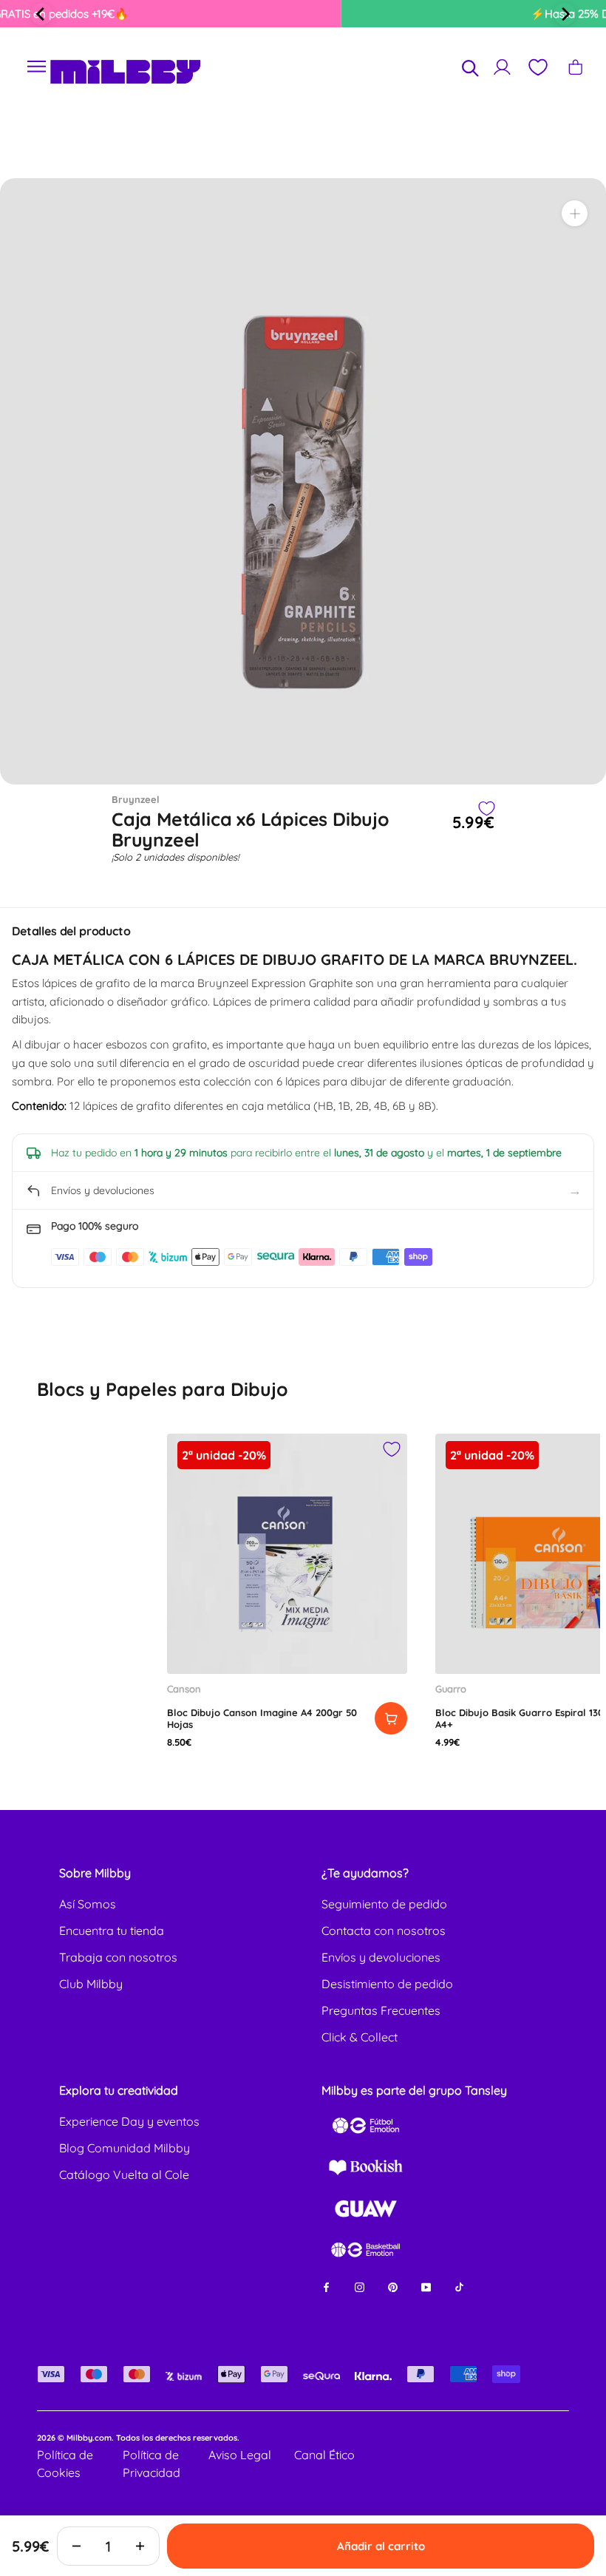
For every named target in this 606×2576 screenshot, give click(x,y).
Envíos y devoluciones (381, 1957)
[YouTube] (426, 2286)
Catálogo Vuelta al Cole (124, 2175)
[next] (565, 14)
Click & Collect (360, 2037)
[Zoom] (575, 213)
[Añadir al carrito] (391, 1718)
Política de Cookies (65, 2464)
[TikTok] (459, 2286)
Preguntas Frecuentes (381, 2010)
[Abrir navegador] (37, 67)
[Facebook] (326, 2286)
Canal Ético (324, 2455)
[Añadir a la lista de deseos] (486, 809)
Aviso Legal (240, 2455)
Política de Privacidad (151, 2464)
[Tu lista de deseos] (537, 67)
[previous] (41, 14)
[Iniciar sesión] (502, 67)
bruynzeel (136, 799)
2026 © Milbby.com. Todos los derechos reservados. (138, 2438)
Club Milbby (91, 1984)
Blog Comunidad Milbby (125, 2148)
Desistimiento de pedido (387, 1984)
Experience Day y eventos (129, 2121)
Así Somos (88, 1904)
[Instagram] (360, 2286)
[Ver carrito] (575, 67)
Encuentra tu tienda (112, 1931)
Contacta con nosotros (384, 1931)
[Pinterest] (393, 2286)
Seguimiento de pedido (384, 1904)
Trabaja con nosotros (118, 1957)
